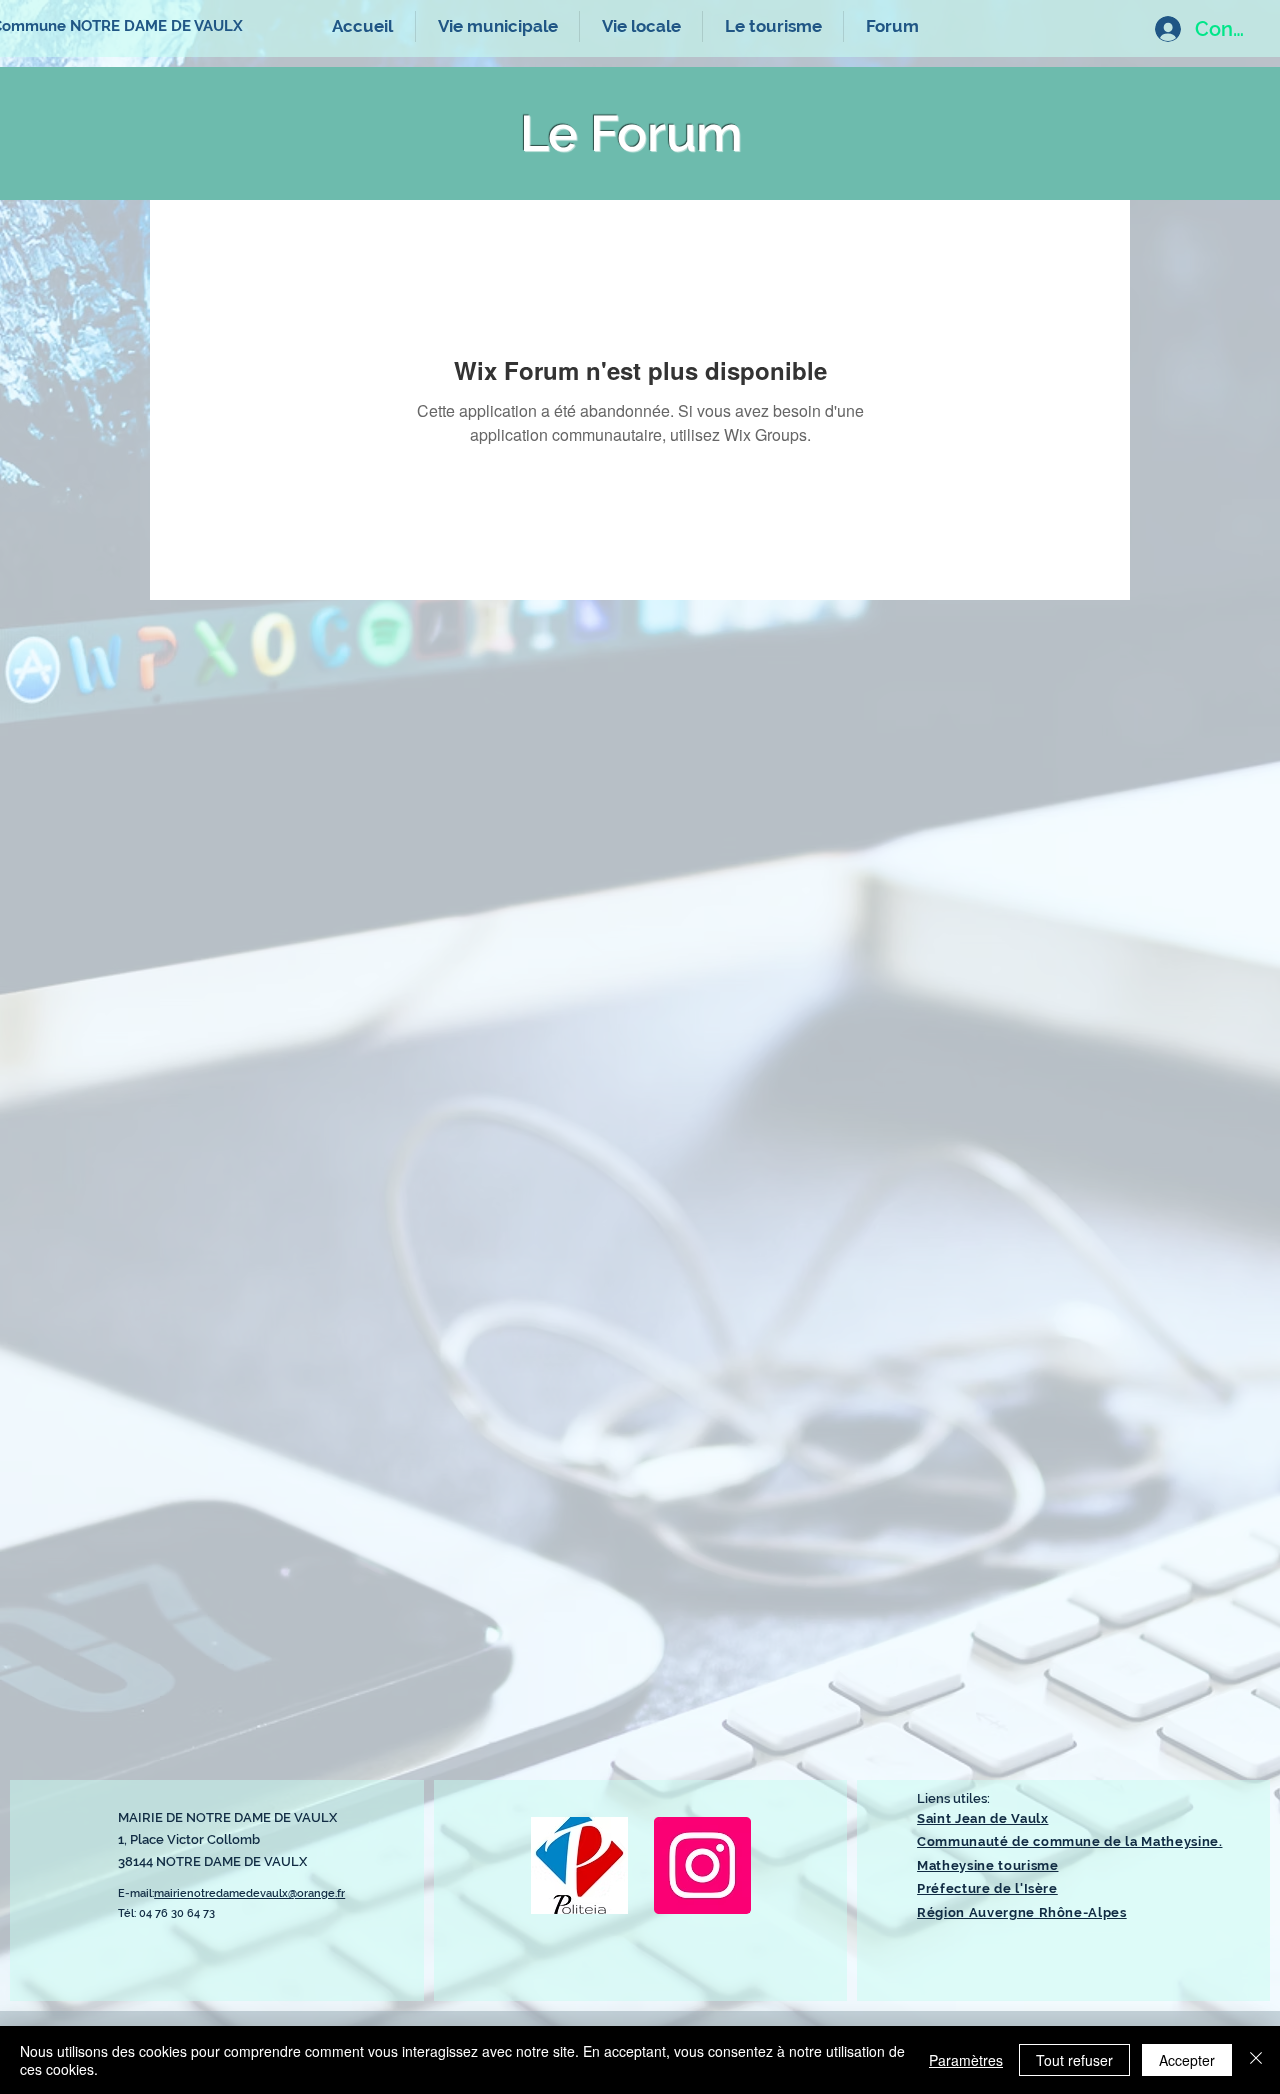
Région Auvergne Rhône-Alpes (1022, 1912)
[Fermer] (1256, 2060)
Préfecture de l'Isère (987, 1888)
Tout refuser (1074, 2060)
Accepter (1187, 2060)
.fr (340, 1893)
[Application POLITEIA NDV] (579, 1865)
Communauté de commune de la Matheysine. (1069, 1841)
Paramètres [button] (966, 2060)
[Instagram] (702, 1865)
